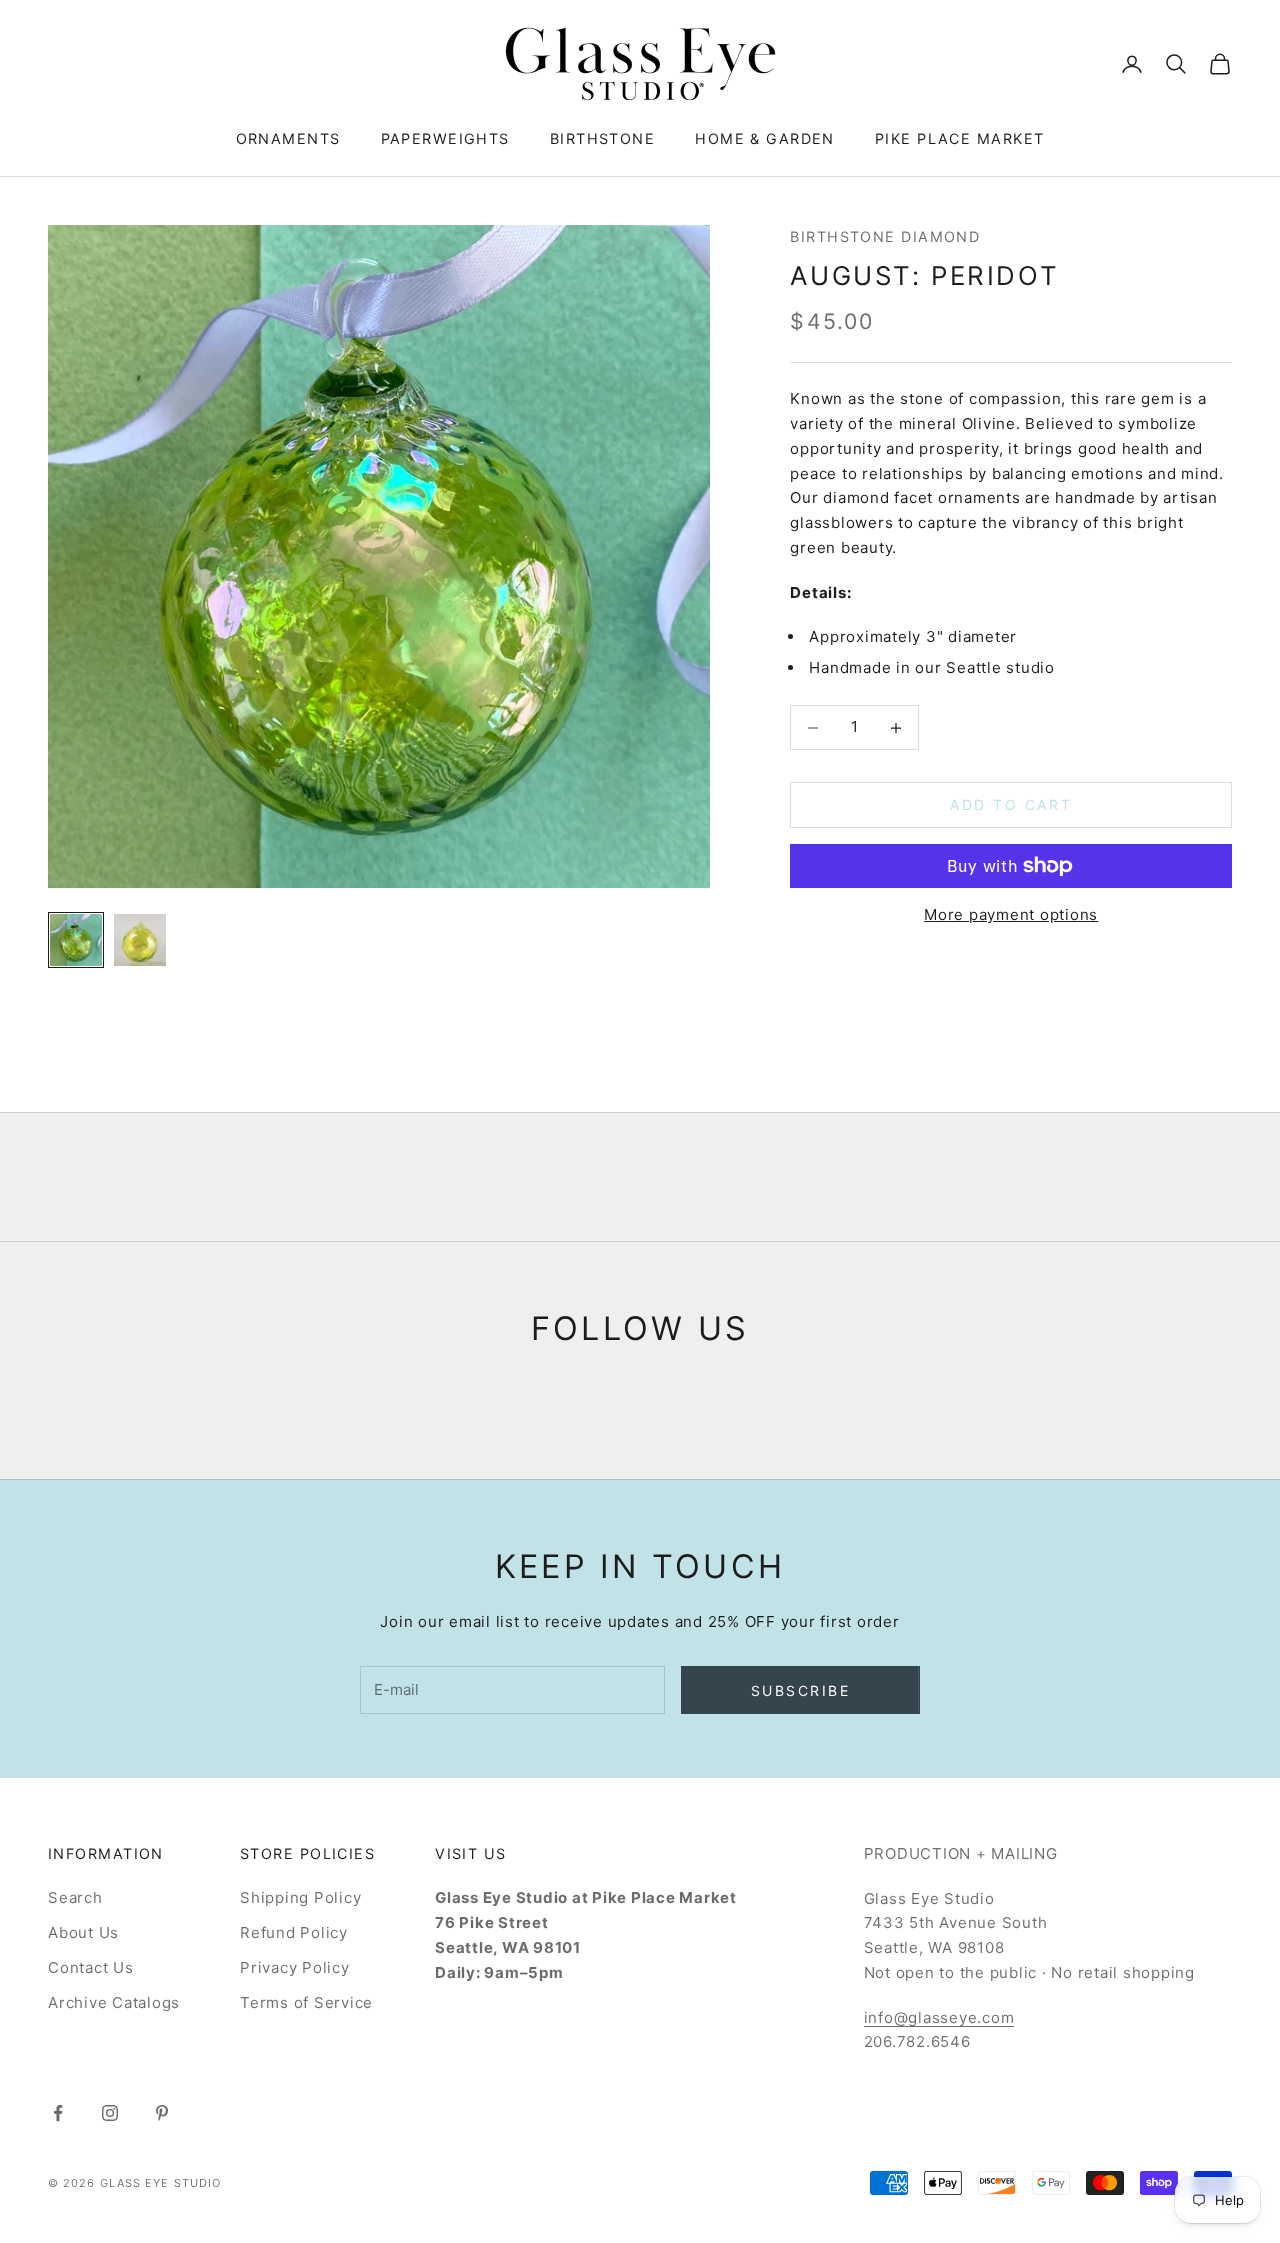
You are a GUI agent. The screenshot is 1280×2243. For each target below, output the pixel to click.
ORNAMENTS (288, 138)
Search (75, 1897)
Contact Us (91, 1967)
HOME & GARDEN (765, 138)
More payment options (1011, 914)
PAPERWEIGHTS (445, 138)
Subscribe (801, 1690)
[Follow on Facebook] (58, 2113)
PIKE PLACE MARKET (959, 138)
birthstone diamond (885, 236)
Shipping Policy (300, 1897)
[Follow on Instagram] (110, 2113)
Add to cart (1011, 805)
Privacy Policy (295, 1967)
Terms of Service (306, 2002)
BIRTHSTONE (602, 138)
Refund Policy (294, 1932)
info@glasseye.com (939, 2017)
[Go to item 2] (140, 940)
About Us (83, 1932)
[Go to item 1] (76, 940)
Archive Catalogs (114, 2002)
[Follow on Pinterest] (162, 2113)
